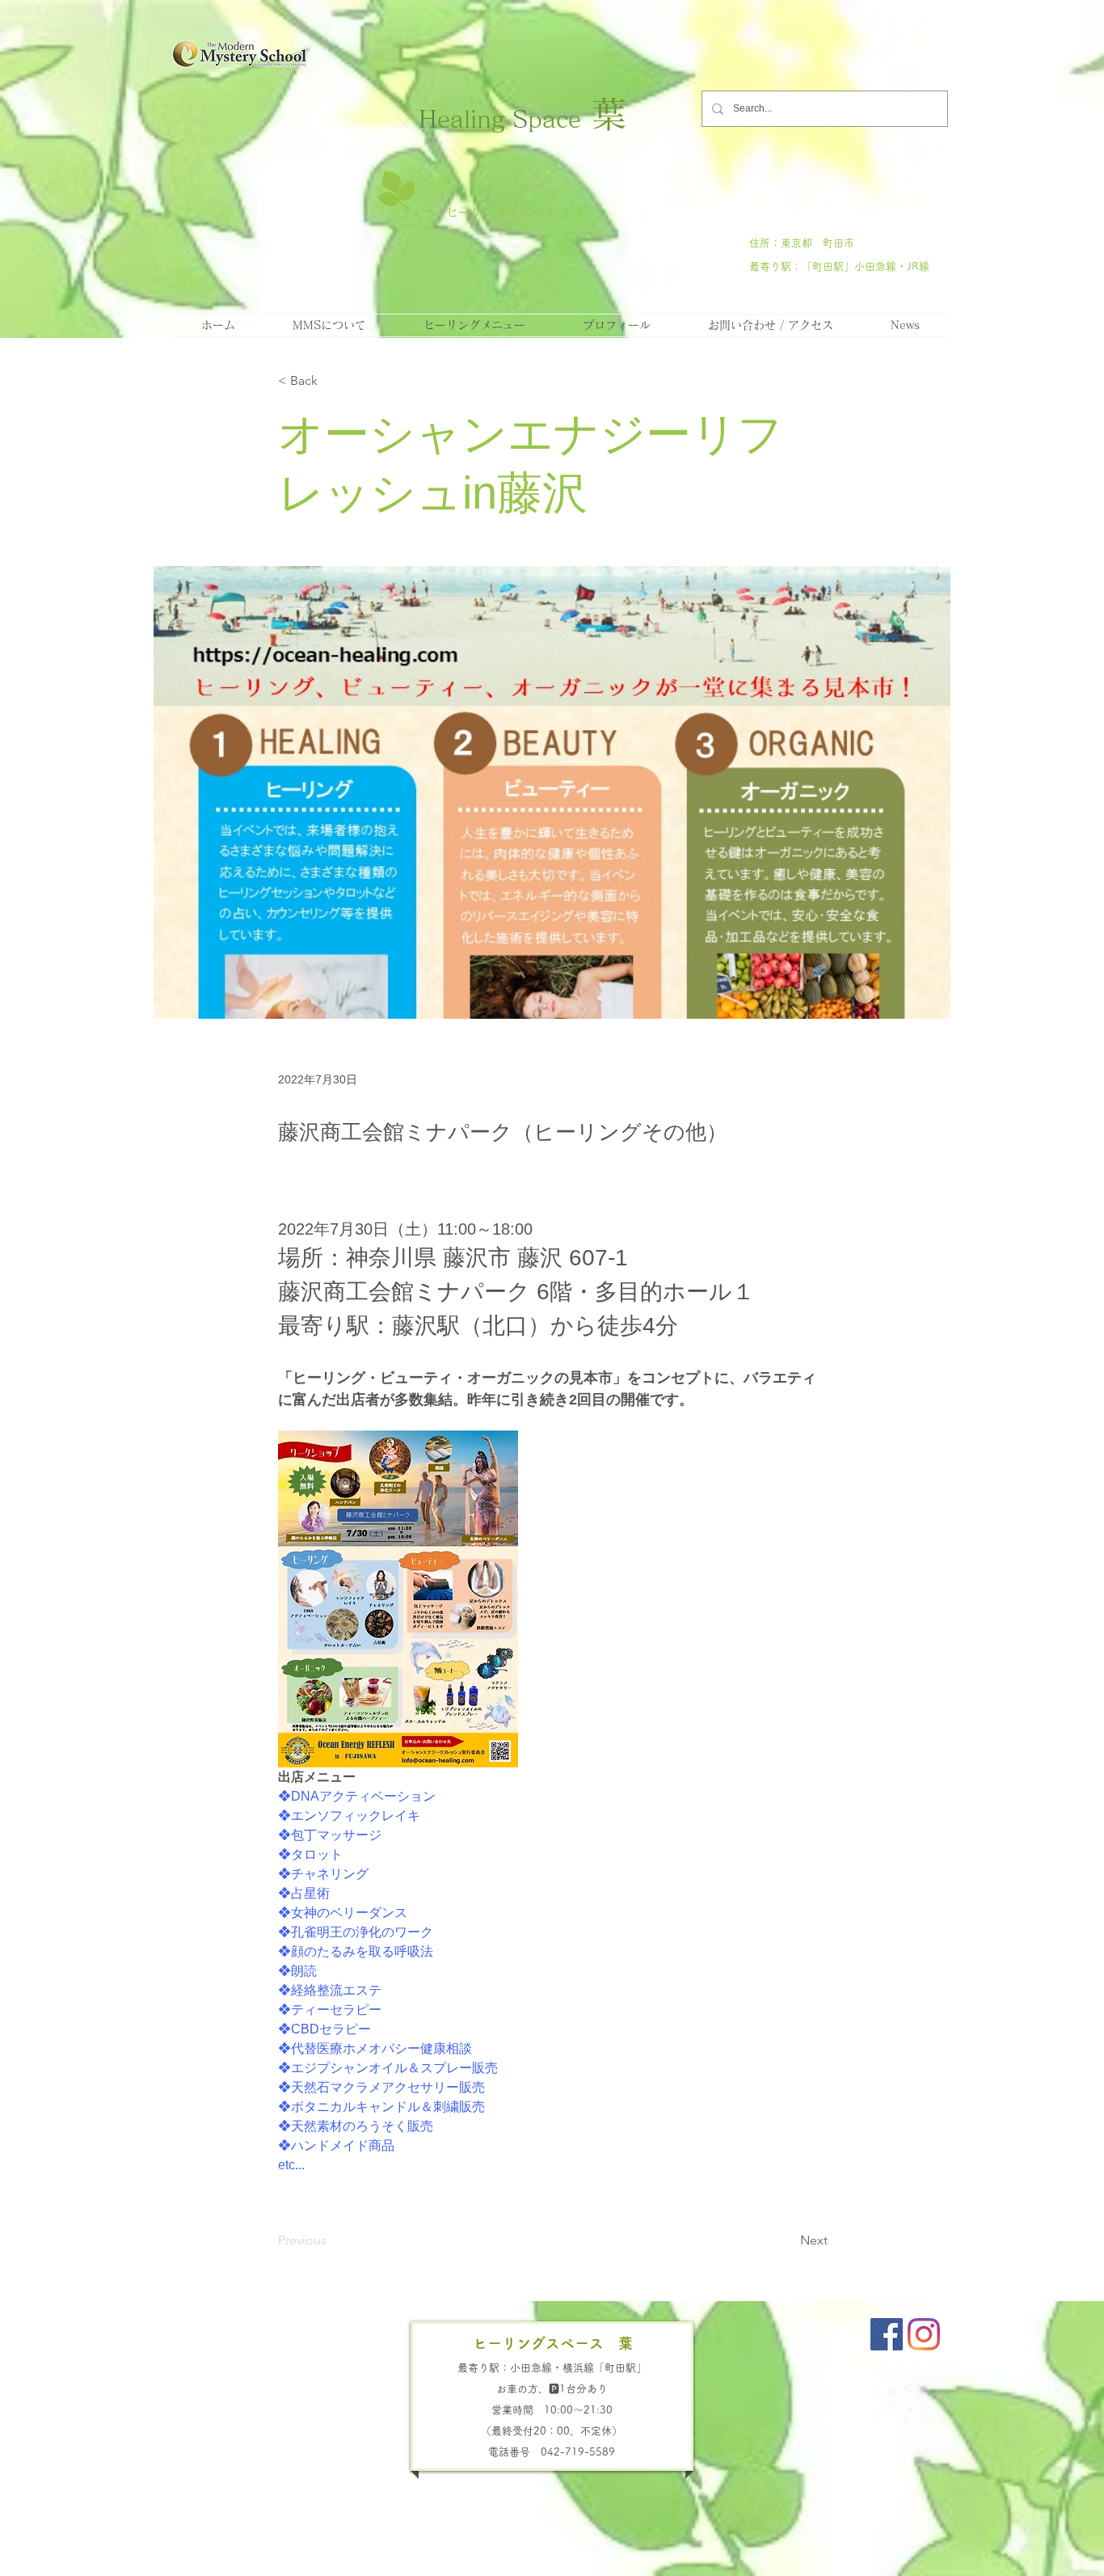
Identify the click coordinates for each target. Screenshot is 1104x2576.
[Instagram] (924, 2334)
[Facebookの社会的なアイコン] (887, 2334)
